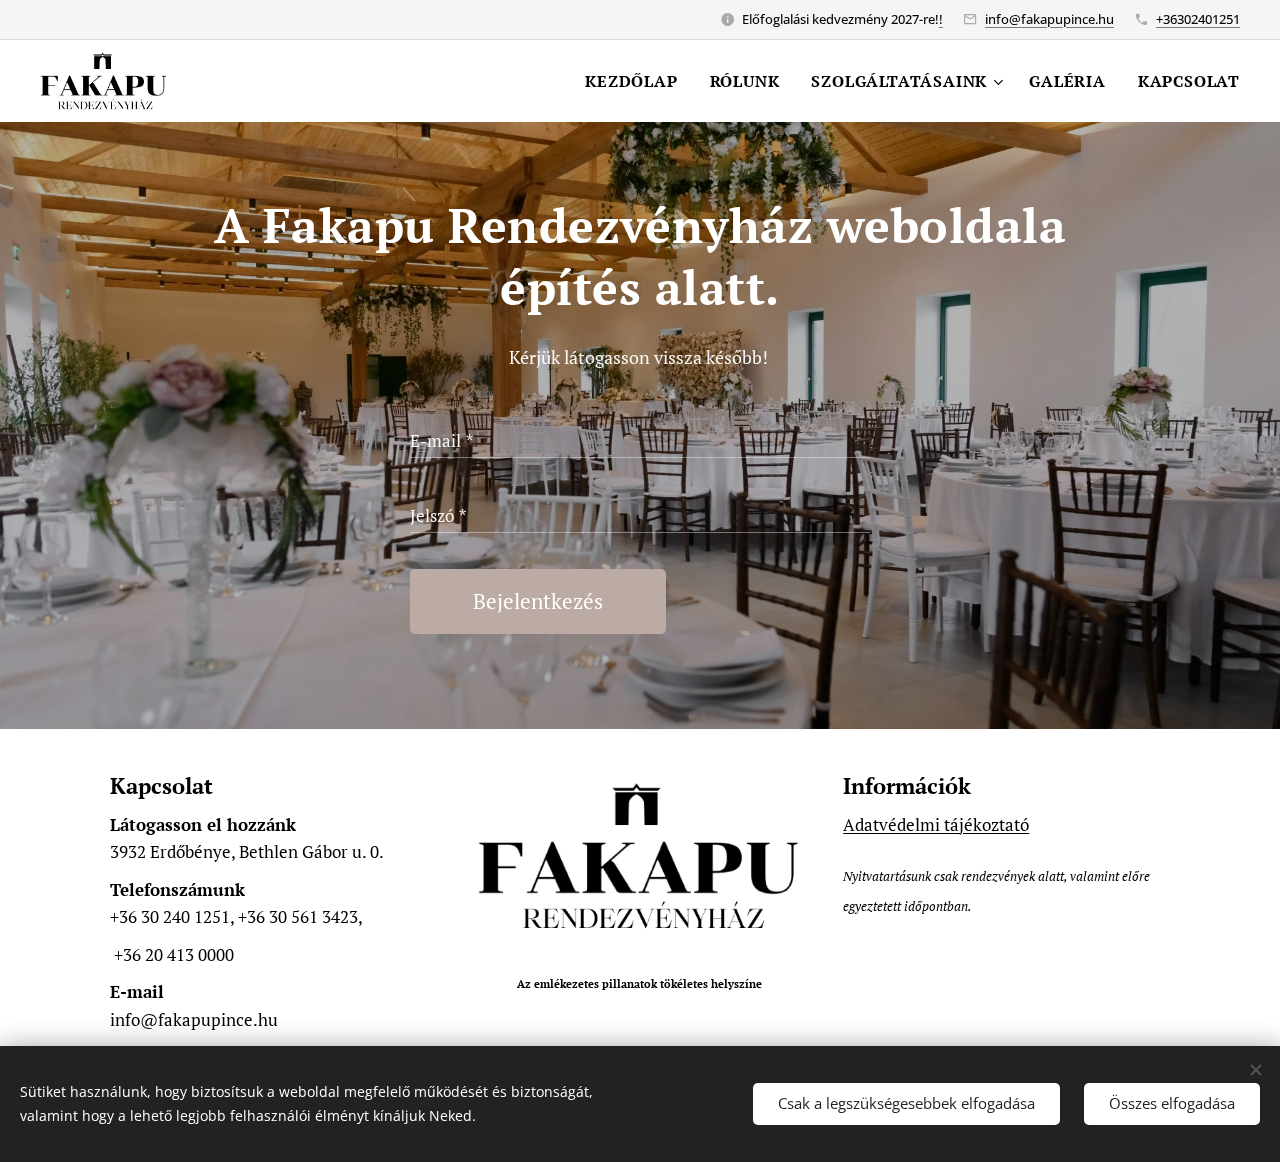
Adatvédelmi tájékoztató (936, 824)
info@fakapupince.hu (1049, 19)
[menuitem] (636, 81)
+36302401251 (1198, 19)
